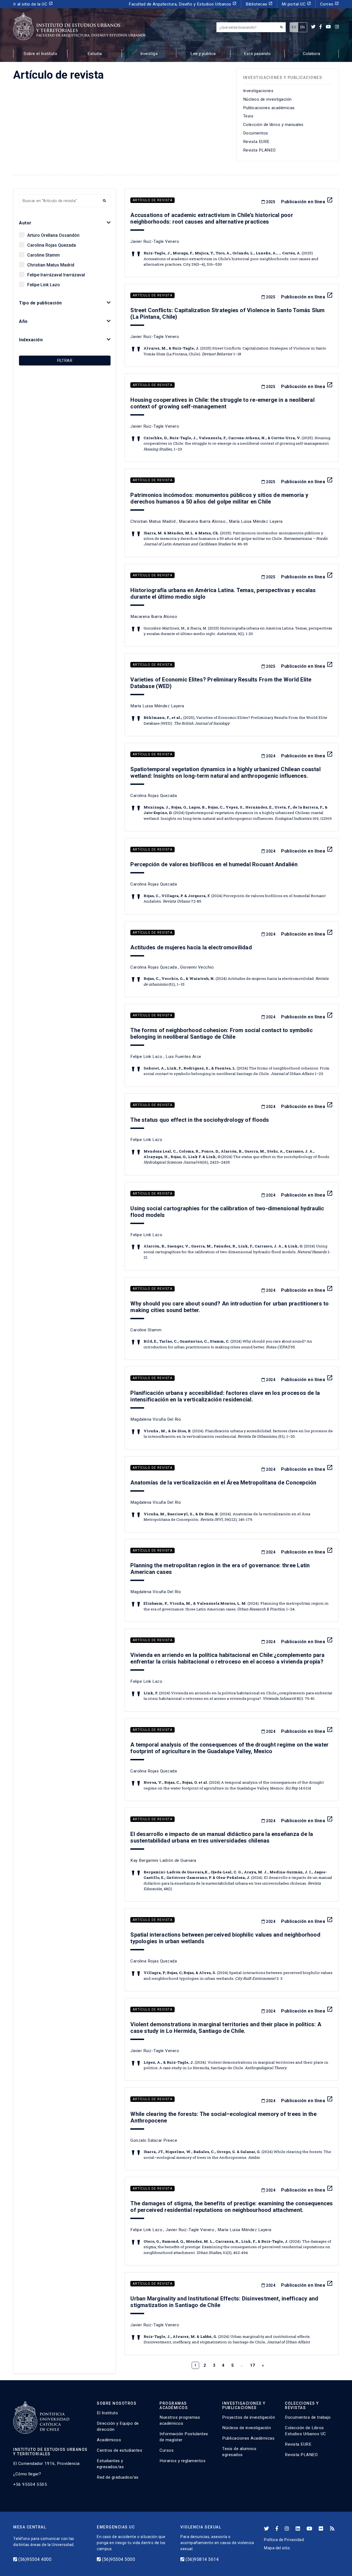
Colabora (312, 54)
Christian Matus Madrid (51, 265)
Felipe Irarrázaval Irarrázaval (56, 275)
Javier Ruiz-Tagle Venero (155, 241)
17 (253, 2365)
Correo (330, 4)
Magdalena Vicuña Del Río (156, 1419)
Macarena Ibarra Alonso (202, 521)
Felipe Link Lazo (44, 285)
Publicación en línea (307, 202)
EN (303, 27)
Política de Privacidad (284, 2540)
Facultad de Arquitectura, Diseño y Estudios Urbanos (183, 4)
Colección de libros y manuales (273, 125)
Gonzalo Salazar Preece (154, 2140)
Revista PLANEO (259, 150)
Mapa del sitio (277, 2548)
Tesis (248, 116)
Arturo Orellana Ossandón (53, 235)
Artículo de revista (152, 200)
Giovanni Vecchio (197, 967)
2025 (270, 202)
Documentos (256, 133)
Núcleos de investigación (267, 99)
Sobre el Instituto (40, 54)
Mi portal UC (296, 4)
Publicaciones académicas (269, 108)
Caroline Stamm (43, 255)
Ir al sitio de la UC (33, 4)
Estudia (95, 54)
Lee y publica (203, 54)
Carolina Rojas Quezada (52, 245)
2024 (270, 756)
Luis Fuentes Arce (183, 1057)
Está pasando (257, 54)
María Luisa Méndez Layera (256, 521)
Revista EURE (256, 142)
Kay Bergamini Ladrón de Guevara (163, 1860)
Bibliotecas (259, 4)
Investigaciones (258, 91)
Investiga (149, 54)
